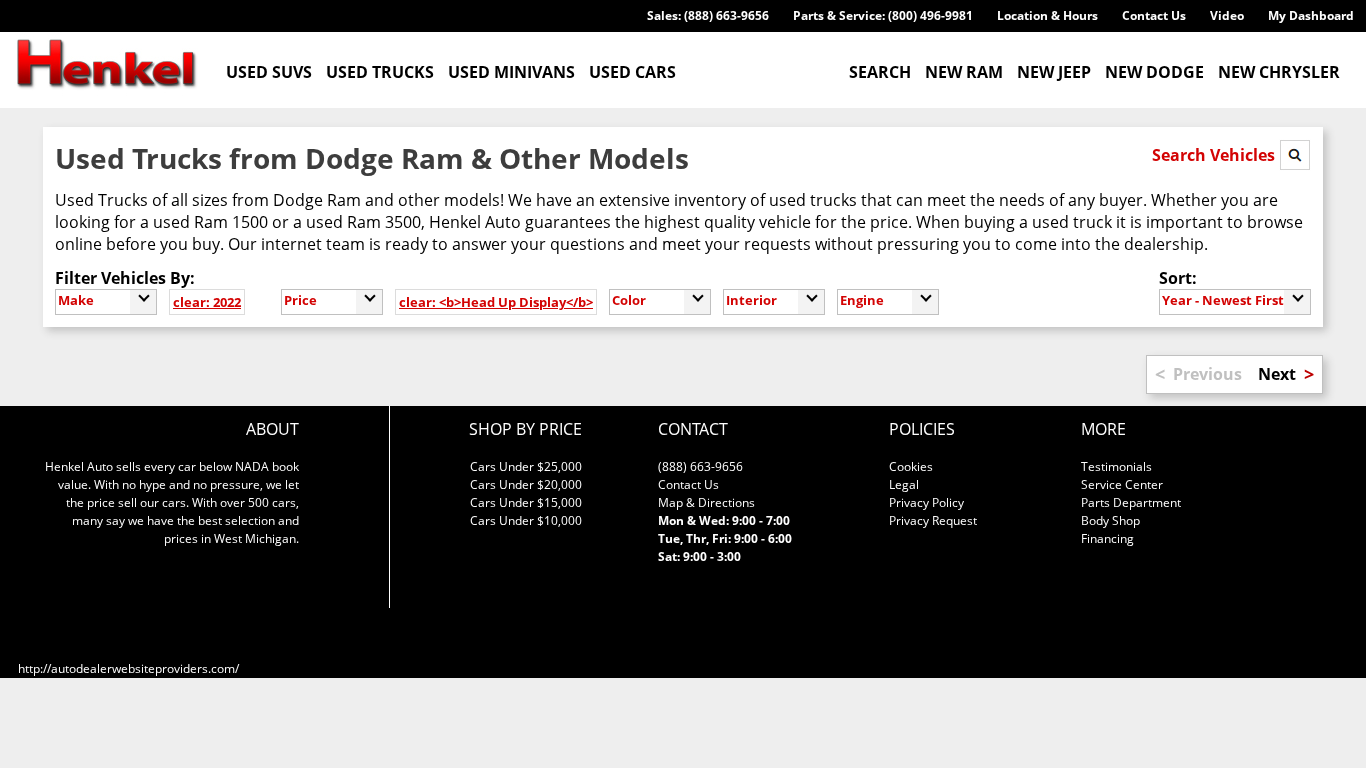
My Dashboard (1311, 15)
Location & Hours (1047, 15)
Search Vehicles (1215, 155)
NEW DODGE (1154, 72)
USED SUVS (269, 72)
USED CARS (632, 72)
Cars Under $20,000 (526, 484)
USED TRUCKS (380, 72)
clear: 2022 (207, 302)
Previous (1207, 374)
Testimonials (1116, 466)
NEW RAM (964, 72)
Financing (1107, 538)
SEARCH (880, 72)
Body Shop (1110, 520)
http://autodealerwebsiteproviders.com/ (128, 668)
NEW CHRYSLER (1279, 72)
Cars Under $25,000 (526, 466)
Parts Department (1131, 502)
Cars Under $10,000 (526, 520)
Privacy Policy (926, 502)
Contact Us (1154, 15)
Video (1227, 15)
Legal (904, 484)
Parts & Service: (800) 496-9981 (883, 15)
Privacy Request (933, 520)
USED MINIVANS (511, 72)
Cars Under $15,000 (526, 502)
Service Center (1122, 484)
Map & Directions (706, 502)
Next (1277, 374)
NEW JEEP (1054, 72)
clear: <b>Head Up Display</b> (496, 302)
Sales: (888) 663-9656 (708, 15)
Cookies (911, 466)
